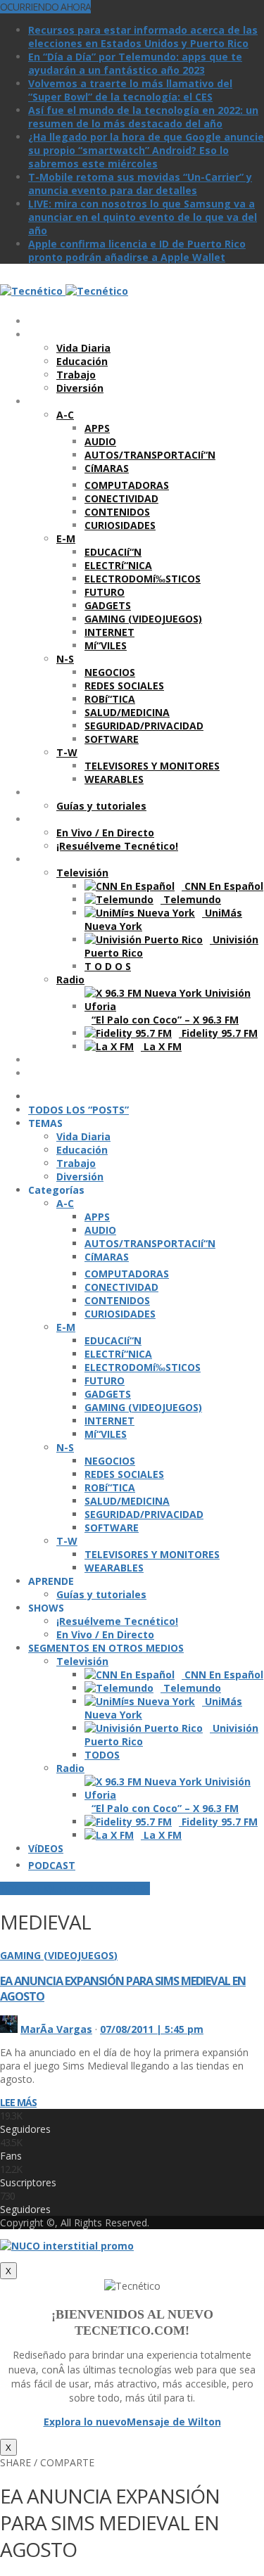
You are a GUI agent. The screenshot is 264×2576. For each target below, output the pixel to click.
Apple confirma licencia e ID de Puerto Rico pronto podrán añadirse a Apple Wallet (137, 250)
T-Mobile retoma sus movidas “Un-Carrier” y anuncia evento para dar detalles (140, 184)
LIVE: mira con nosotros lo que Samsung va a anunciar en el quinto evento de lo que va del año (143, 217)
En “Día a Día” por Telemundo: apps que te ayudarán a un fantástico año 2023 (135, 63)
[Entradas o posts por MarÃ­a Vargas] (9, 2029)
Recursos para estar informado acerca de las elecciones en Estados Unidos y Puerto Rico (143, 37)
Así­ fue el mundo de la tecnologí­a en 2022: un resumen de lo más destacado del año (143, 117)
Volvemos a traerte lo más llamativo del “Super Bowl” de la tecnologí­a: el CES (130, 90)
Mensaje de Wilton (174, 2422)
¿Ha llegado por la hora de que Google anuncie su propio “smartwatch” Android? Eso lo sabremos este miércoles (146, 150)
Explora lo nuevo (85, 2422)
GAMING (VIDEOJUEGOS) (59, 1955)
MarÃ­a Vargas (56, 2029)
